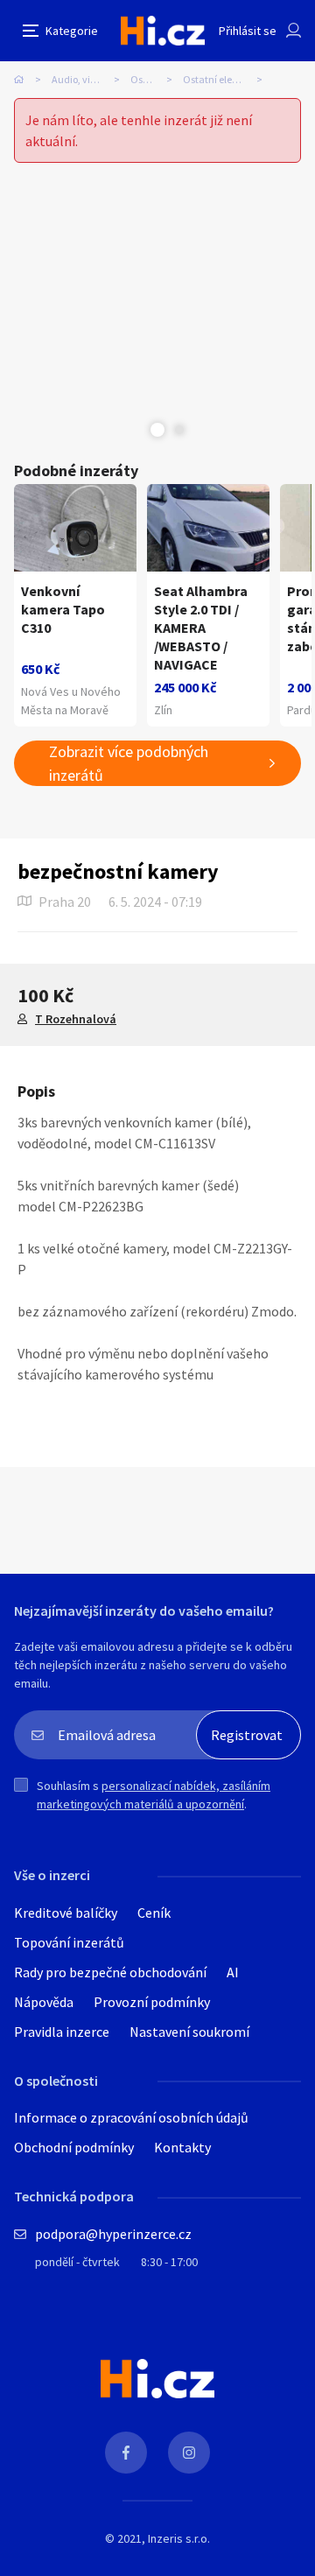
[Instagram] (189, 2453)
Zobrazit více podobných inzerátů (129, 763)
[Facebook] (126, 2453)
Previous (136, 430)
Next (179, 430)
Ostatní (147, 79)
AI (233, 1972)
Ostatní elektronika (226, 79)
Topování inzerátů (69, 1942)
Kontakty (182, 2147)
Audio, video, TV (87, 79)
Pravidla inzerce (62, 2032)
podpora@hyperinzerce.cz (113, 2234)
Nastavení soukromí (189, 2032)
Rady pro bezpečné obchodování (110, 1972)
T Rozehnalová (76, 1019)
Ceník (154, 1913)
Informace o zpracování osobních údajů (131, 2117)
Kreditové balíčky (66, 1913)
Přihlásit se (248, 31)
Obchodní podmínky (74, 2147)
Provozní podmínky (152, 2002)
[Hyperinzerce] (163, 30)
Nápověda (44, 2002)
